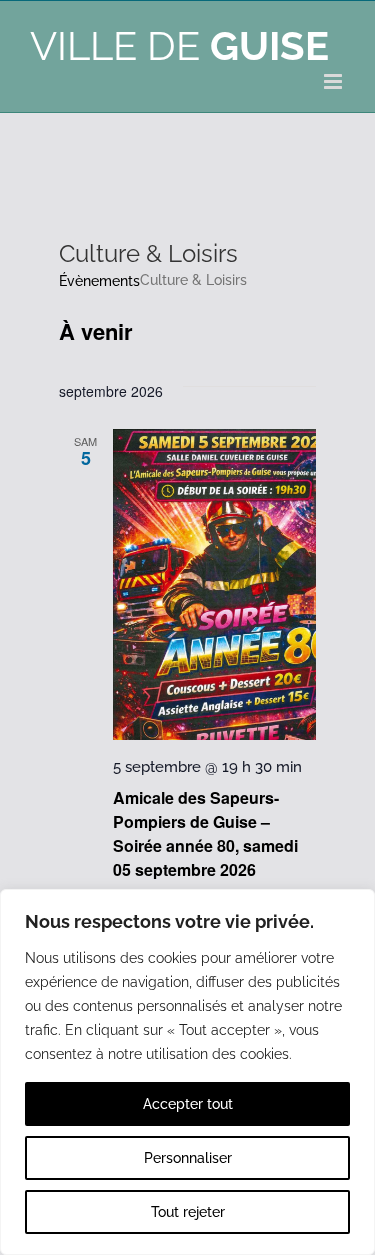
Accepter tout (188, 1104)
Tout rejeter (188, 1212)
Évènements (99, 281)
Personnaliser (188, 1158)
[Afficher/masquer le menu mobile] (334, 81)
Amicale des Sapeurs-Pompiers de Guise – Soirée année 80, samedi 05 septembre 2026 (205, 833)
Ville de (179, 45)
